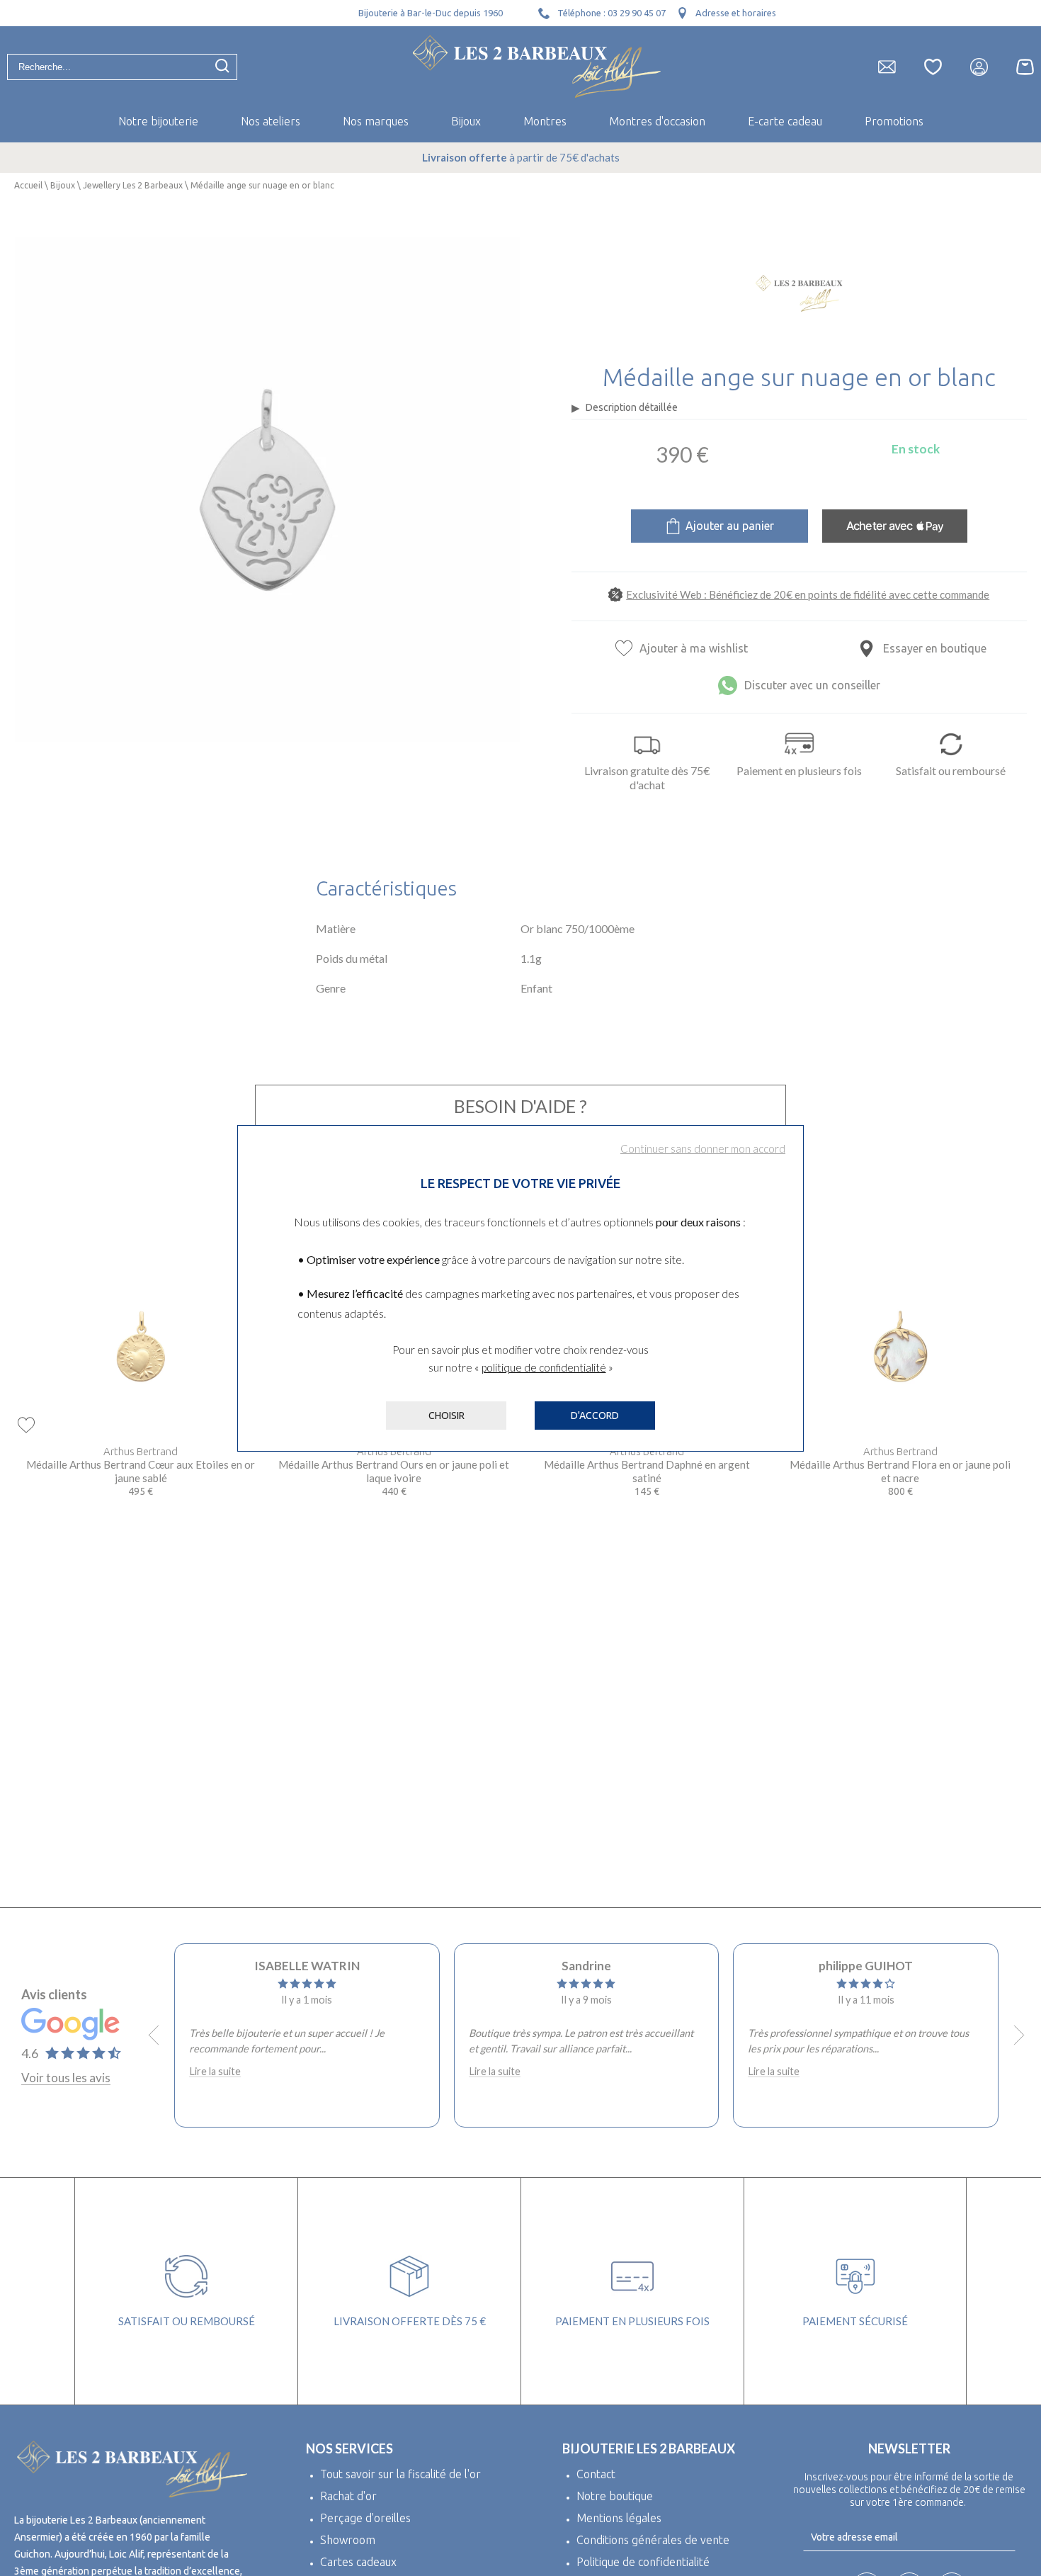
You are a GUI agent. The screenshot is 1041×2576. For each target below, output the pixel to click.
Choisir (446, 1416)
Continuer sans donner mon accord (703, 1148)
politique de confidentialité (544, 1367)
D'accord (595, 1416)
